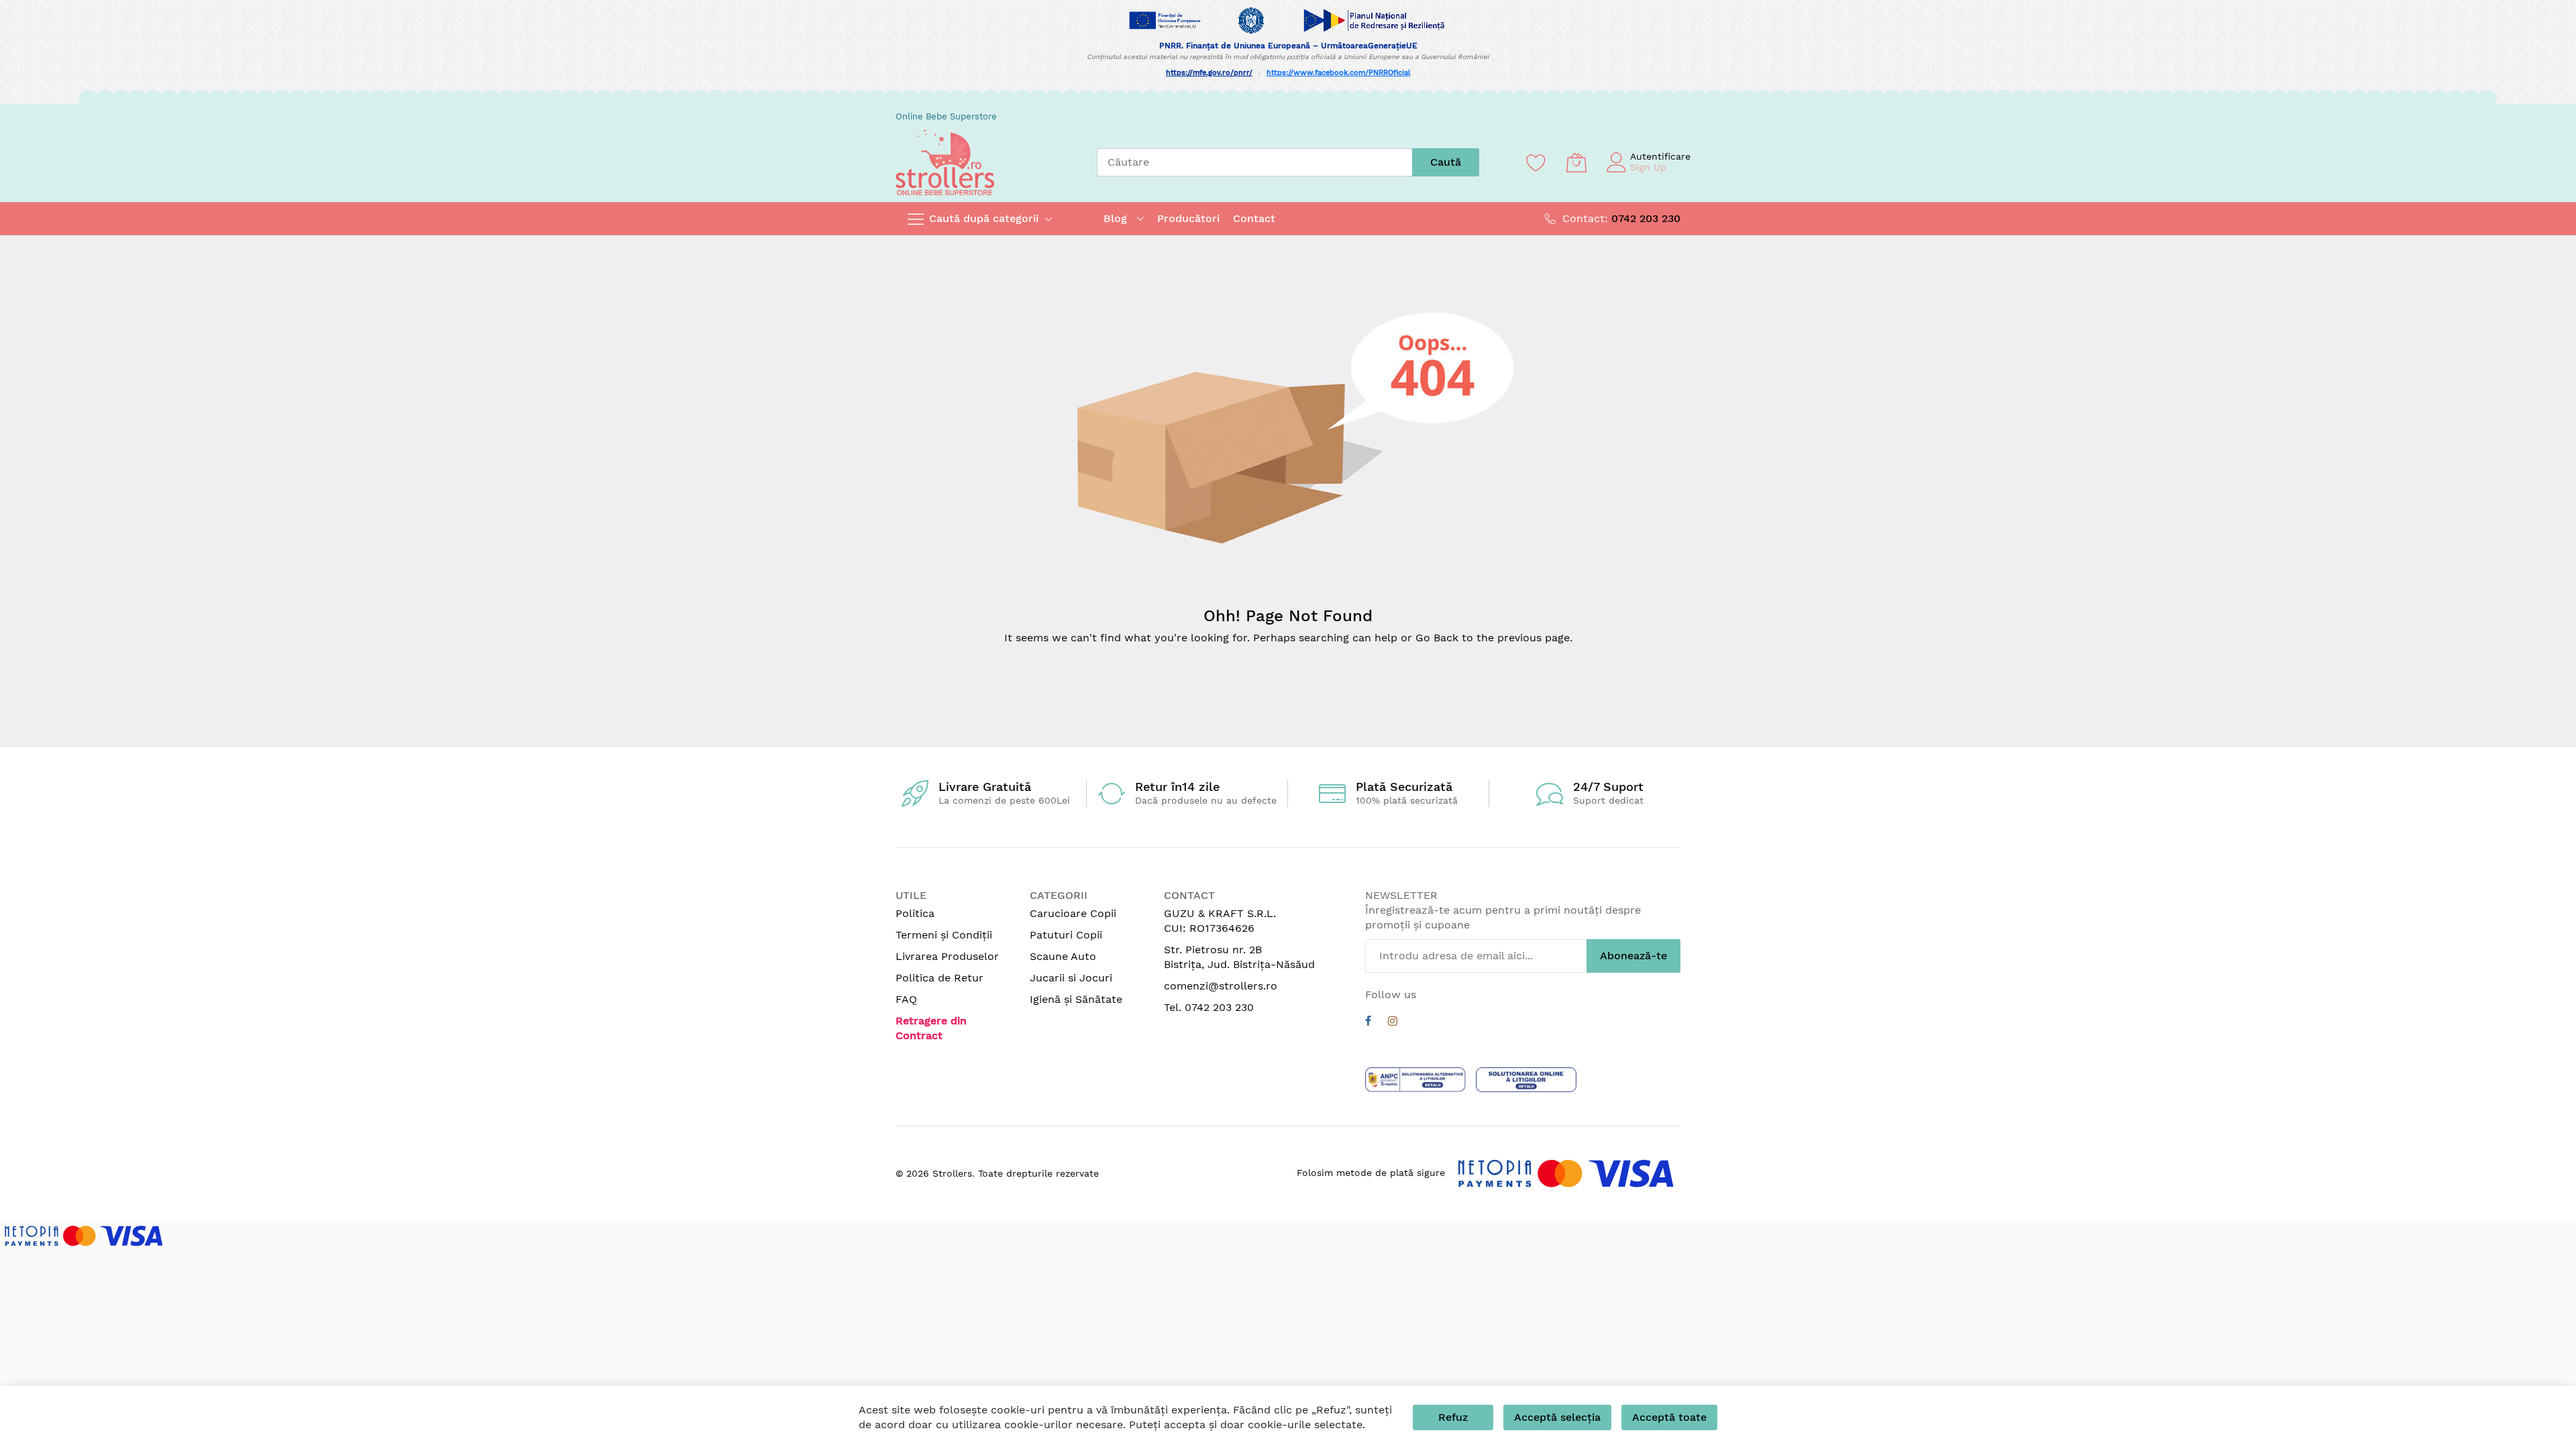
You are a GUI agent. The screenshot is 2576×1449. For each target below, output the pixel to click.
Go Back (1437, 638)
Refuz (1453, 1417)
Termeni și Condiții (944, 935)
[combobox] (1254, 162)
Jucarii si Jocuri (1071, 978)
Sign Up (1648, 167)
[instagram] (1393, 1023)
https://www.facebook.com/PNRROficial (1338, 73)
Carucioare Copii (1073, 913)
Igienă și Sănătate (1076, 999)
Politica (915, 913)
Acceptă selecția (1557, 1417)
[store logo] (945, 162)
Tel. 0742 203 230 (1209, 1007)
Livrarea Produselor (947, 956)
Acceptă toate (1669, 1417)
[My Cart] (1576, 162)
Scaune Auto (1063, 956)
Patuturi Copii (1066, 935)
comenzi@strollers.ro (1221, 986)
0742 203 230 (1646, 218)
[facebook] (1368, 1023)
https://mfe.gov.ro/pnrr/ (1209, 73)
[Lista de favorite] (1536, 162)
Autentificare (1660, 156)
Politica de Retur (940, 978)
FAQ (906, 999)
